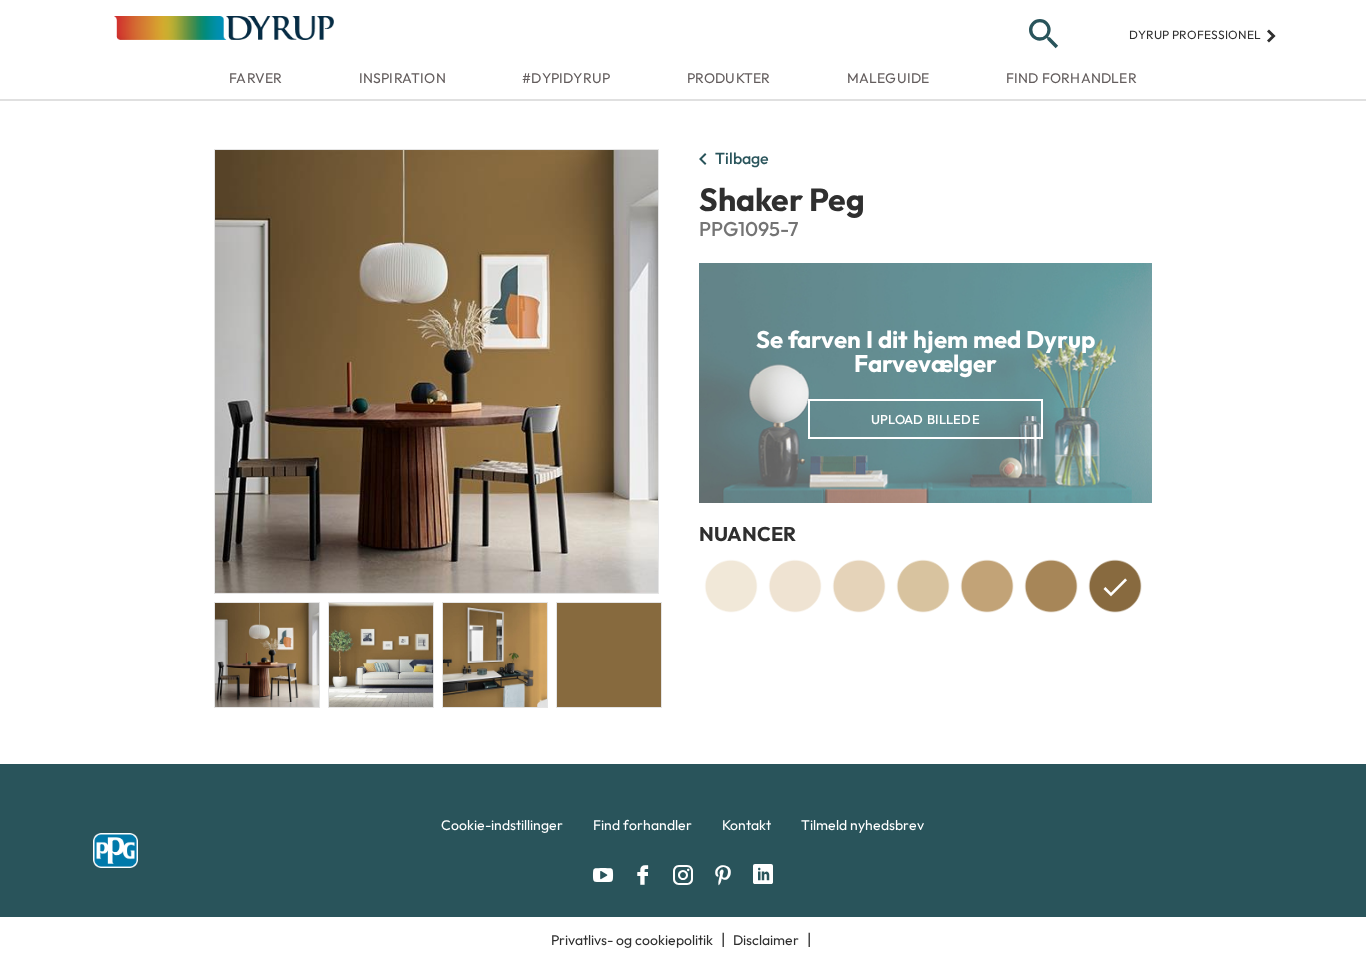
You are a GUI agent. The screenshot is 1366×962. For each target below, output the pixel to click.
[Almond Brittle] (859, 586)
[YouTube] (608, 875)
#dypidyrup (566, 78)
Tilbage (730, 160)
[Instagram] (688, 875)
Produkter (729, 78)
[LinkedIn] (763, 875)
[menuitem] (502, 830)
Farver (255, 78)
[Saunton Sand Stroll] (987, 586)
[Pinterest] (728, 875)
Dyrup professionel (1203, 34)
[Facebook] (648, 875)
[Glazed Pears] (795, 586)
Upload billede (925, 419)
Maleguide (888, 78)
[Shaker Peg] (1115, 590)
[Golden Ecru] (923, 586)
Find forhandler (1071, 78)
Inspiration (402, 78)
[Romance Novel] (731, 586)
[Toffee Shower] (1051, 586)
